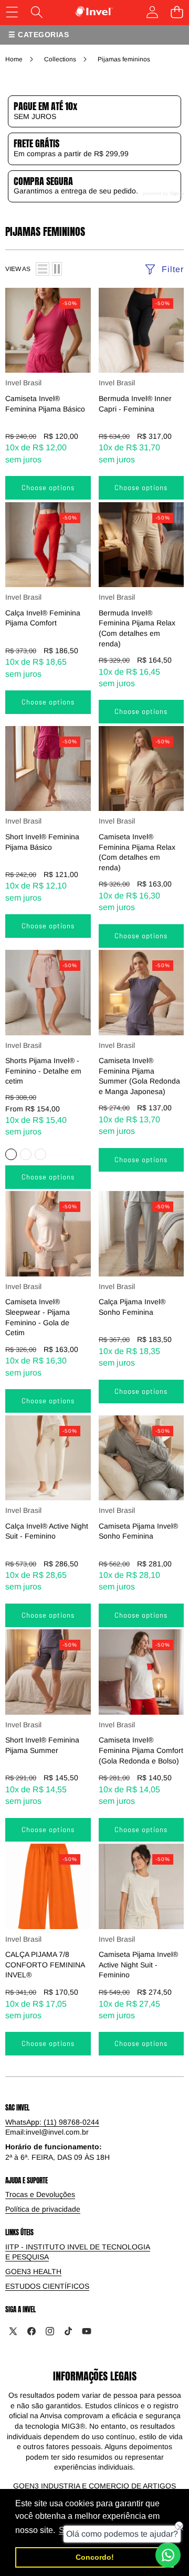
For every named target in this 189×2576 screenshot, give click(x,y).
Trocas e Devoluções (40, 2194)
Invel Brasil (23, 383)
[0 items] (177, 12)
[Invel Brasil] (94, 12)
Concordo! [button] (95, 2557)
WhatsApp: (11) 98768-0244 (52, 2122)
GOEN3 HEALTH (33, 2271)
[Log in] (152, 12)
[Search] (36, 12)
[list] (43, 269)
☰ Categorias (39, 35)
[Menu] (12, 12)
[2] (57, 269)
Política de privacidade (43, 2209)
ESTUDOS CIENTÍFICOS (47, 2286)
